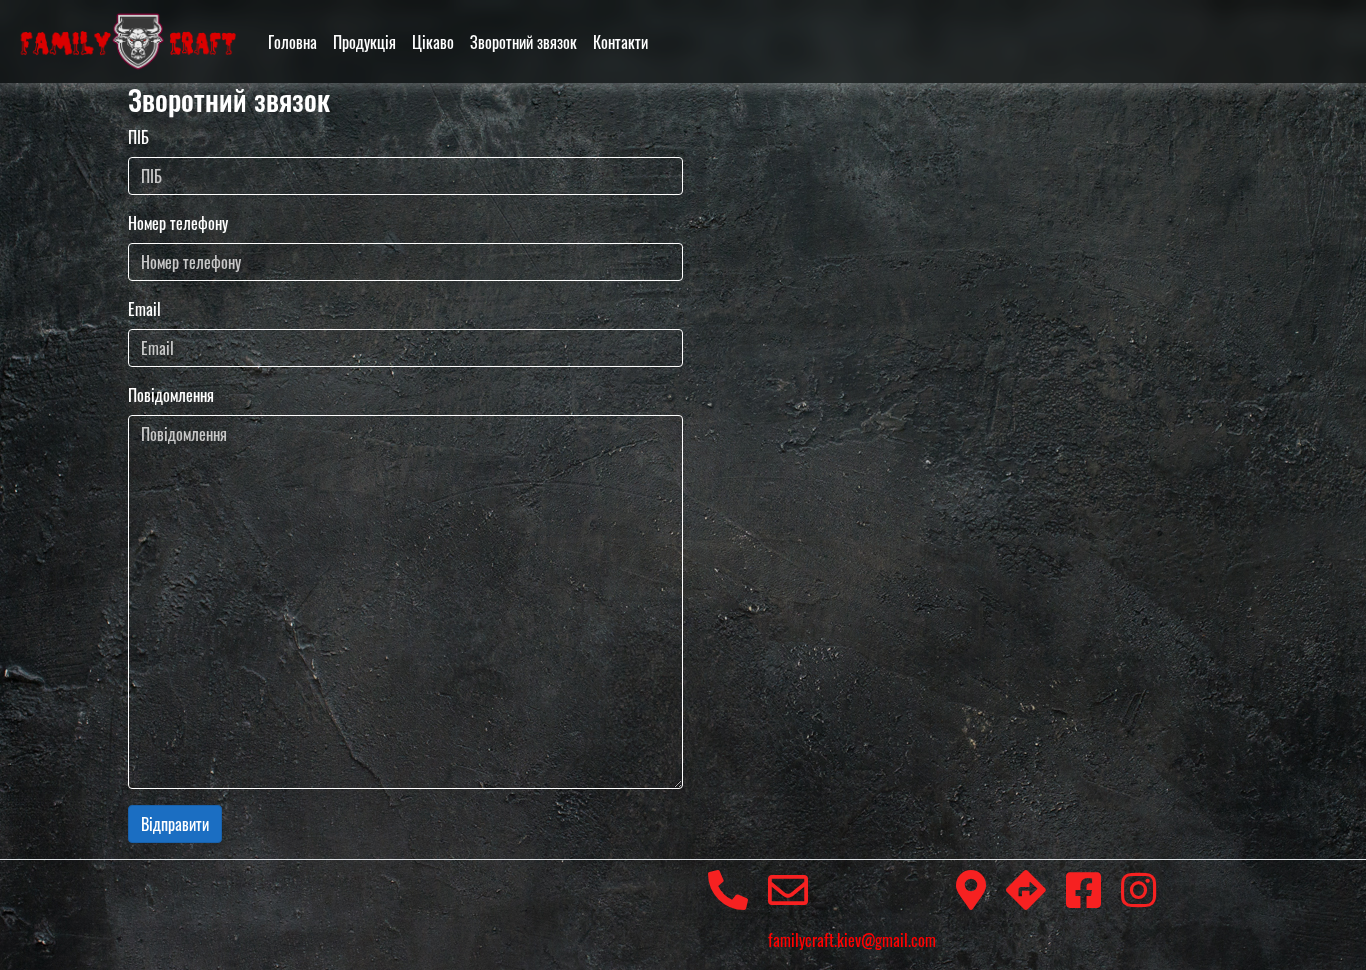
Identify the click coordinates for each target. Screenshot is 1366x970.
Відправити (175, 824)
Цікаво (433, 42)
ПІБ (138, 137)
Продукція (364, 42)
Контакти (620, 42)
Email (144, 309)
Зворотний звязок (523, 42)
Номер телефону (178, 223)
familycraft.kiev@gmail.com (852, 940)
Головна (292, 42)
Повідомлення (171, 395)
